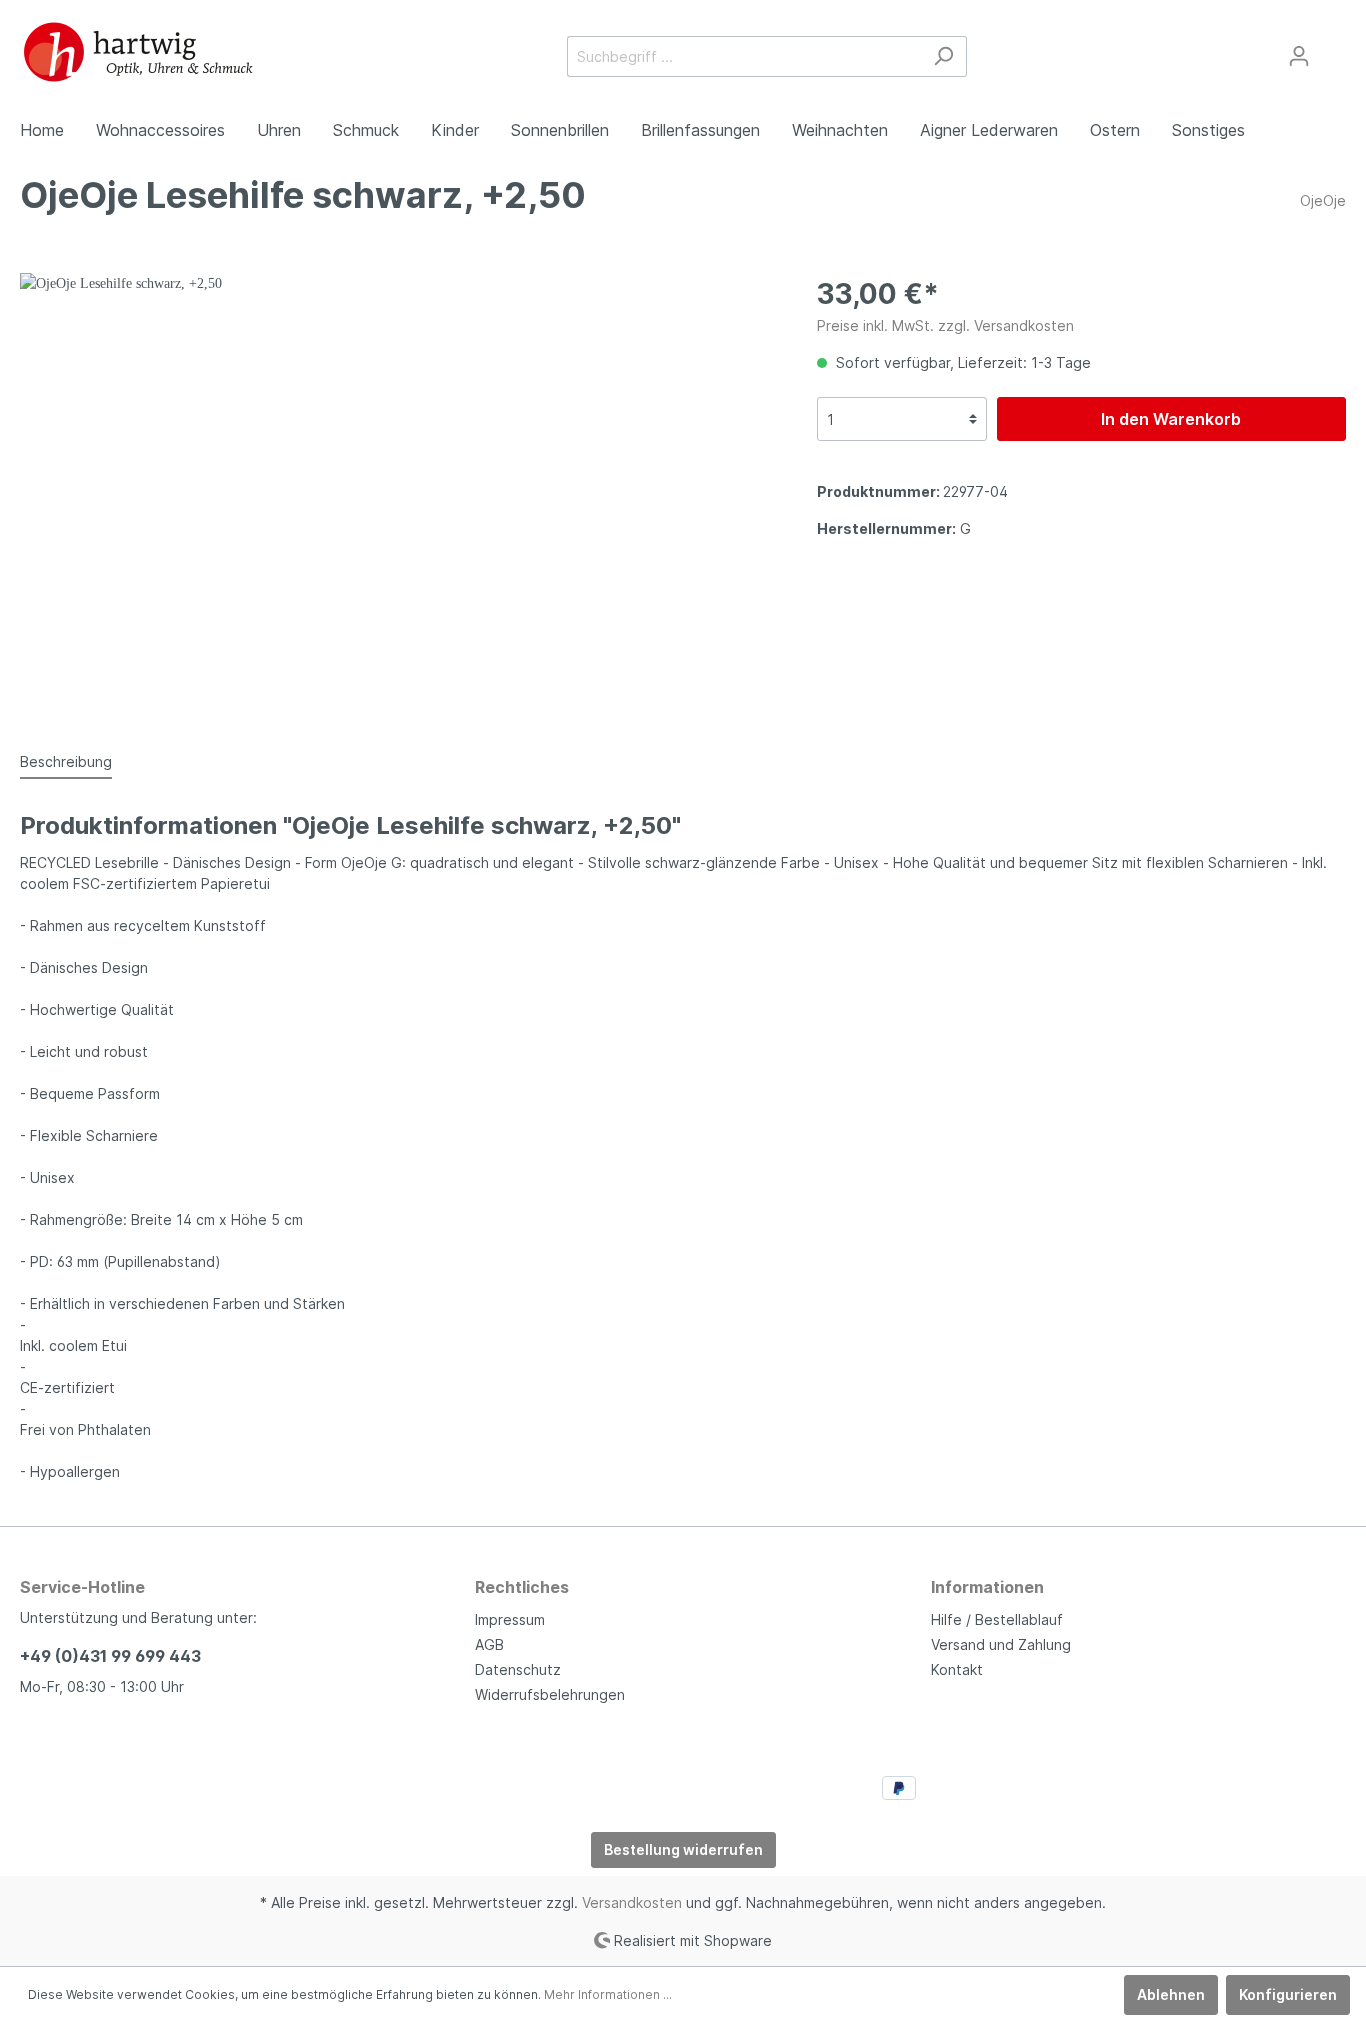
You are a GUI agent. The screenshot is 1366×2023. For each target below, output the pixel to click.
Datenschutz (518, 1669)
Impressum (510, 1619)
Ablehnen (1171, 1994)
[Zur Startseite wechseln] (138, 52)
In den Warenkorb (1171, 419)
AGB (489, 1644)
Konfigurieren (1288, 1994)
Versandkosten (632, 1902)
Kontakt (957, 1669)
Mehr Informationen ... (608, 1994)
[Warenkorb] (1334, 49)
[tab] (66, 761)
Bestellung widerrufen (683, 1849)
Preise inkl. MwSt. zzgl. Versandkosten (945, 325)
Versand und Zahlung (1001, 1644)
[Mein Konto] (1299, 56)
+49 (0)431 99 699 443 (110, 1656)
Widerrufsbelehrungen (550, 1694)
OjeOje (1323, 200)
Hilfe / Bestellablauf (997, 1619)
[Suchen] (943, 56)
